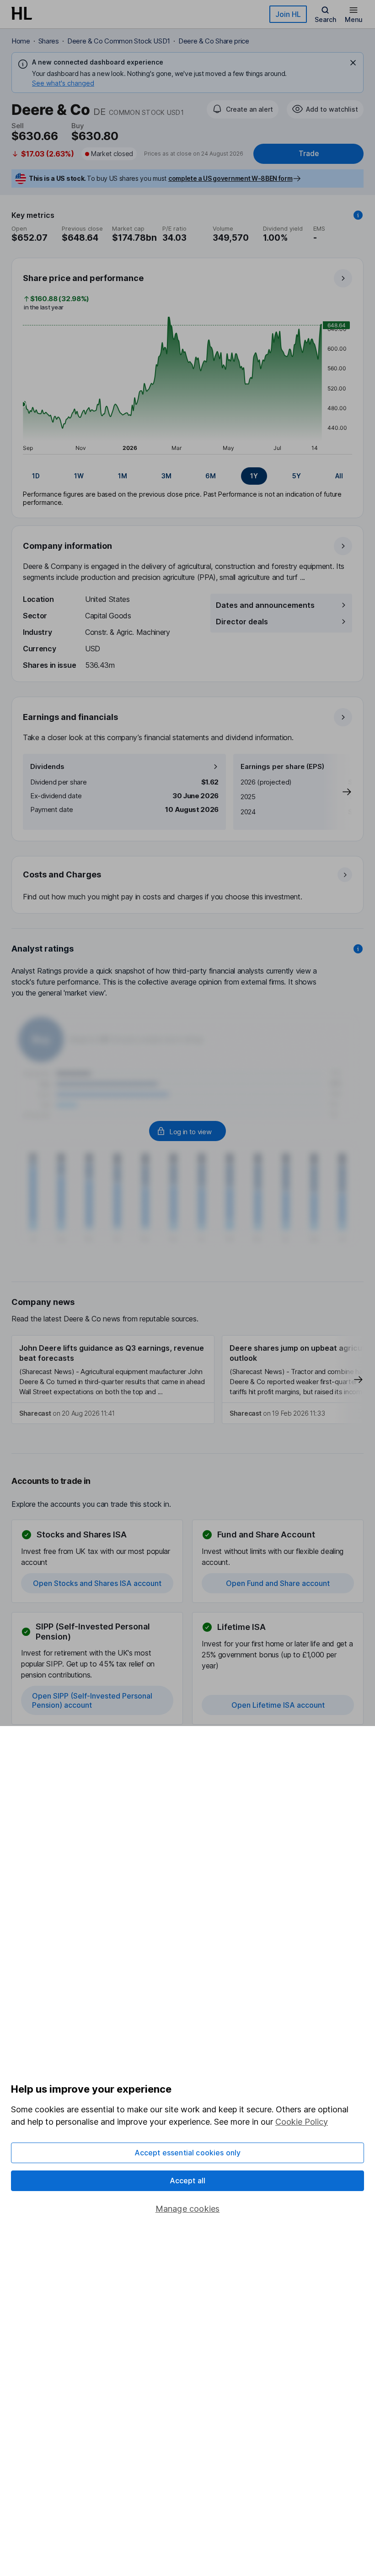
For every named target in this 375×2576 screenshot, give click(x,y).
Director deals (242, 622)
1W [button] (79, 476)
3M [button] (166, 476)
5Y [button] (297, 476)
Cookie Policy (302, 2122)
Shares (49, 41)
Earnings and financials (70, 717)
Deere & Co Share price (214, 41)
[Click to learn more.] (358, 215)
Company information (67, 546)
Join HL (288, 14)
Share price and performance (83, 278)
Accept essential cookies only (188, 2153)
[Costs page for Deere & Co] (188, 885)
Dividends (47, 766)
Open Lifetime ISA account (278, 1705)
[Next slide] (337, 792)
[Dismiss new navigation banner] (353, 63)
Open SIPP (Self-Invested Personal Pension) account (92, 1700)
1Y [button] (254, 476)
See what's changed (63, 83)
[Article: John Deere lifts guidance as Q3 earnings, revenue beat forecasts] (113, 1380)
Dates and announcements (265, 605)
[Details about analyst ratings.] (358, 949)
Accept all (188, 2181)
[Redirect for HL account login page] (187, 1131)
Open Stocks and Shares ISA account (97, 1583)
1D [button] (36, 476)
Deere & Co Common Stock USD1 (119, 41)
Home (21, 41)
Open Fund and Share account (278, 1583)
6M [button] (211, 476)
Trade (309, 154)
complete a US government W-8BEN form (230, 178)
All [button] (339, 476)
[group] (187, 476)
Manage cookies (188, 2209)
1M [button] (123, 476)
